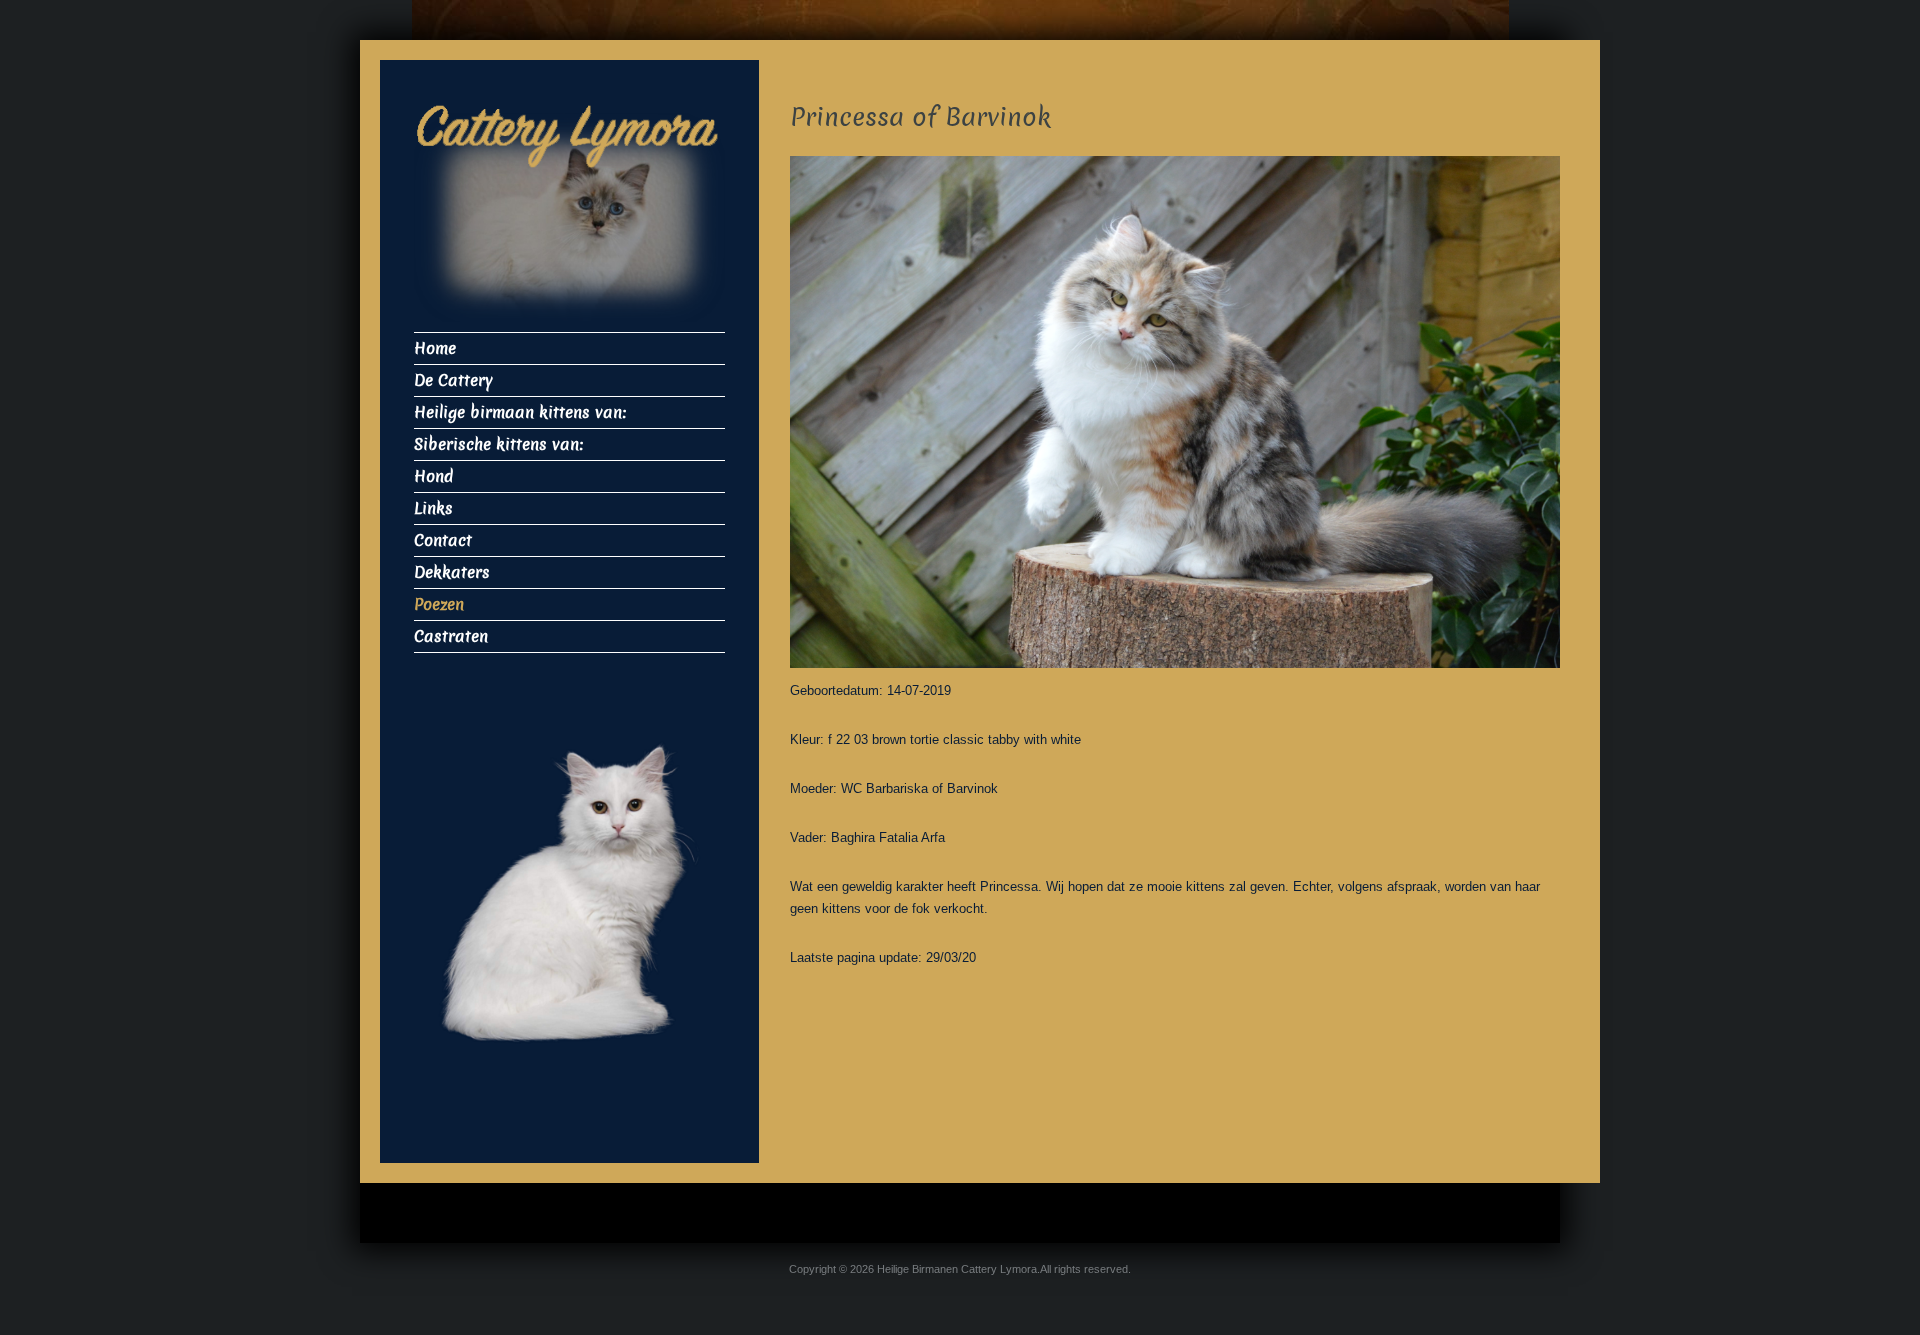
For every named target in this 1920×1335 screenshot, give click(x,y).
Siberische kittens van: (498, 444)
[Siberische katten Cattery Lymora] (569, 216)
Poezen (439, 604)
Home (435, 348)
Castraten (451, 636)
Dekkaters (452, 572)
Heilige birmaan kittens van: (520, 412)
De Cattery (453, 380)
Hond (433, 476)
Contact (443, 540)
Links (433, 508)
